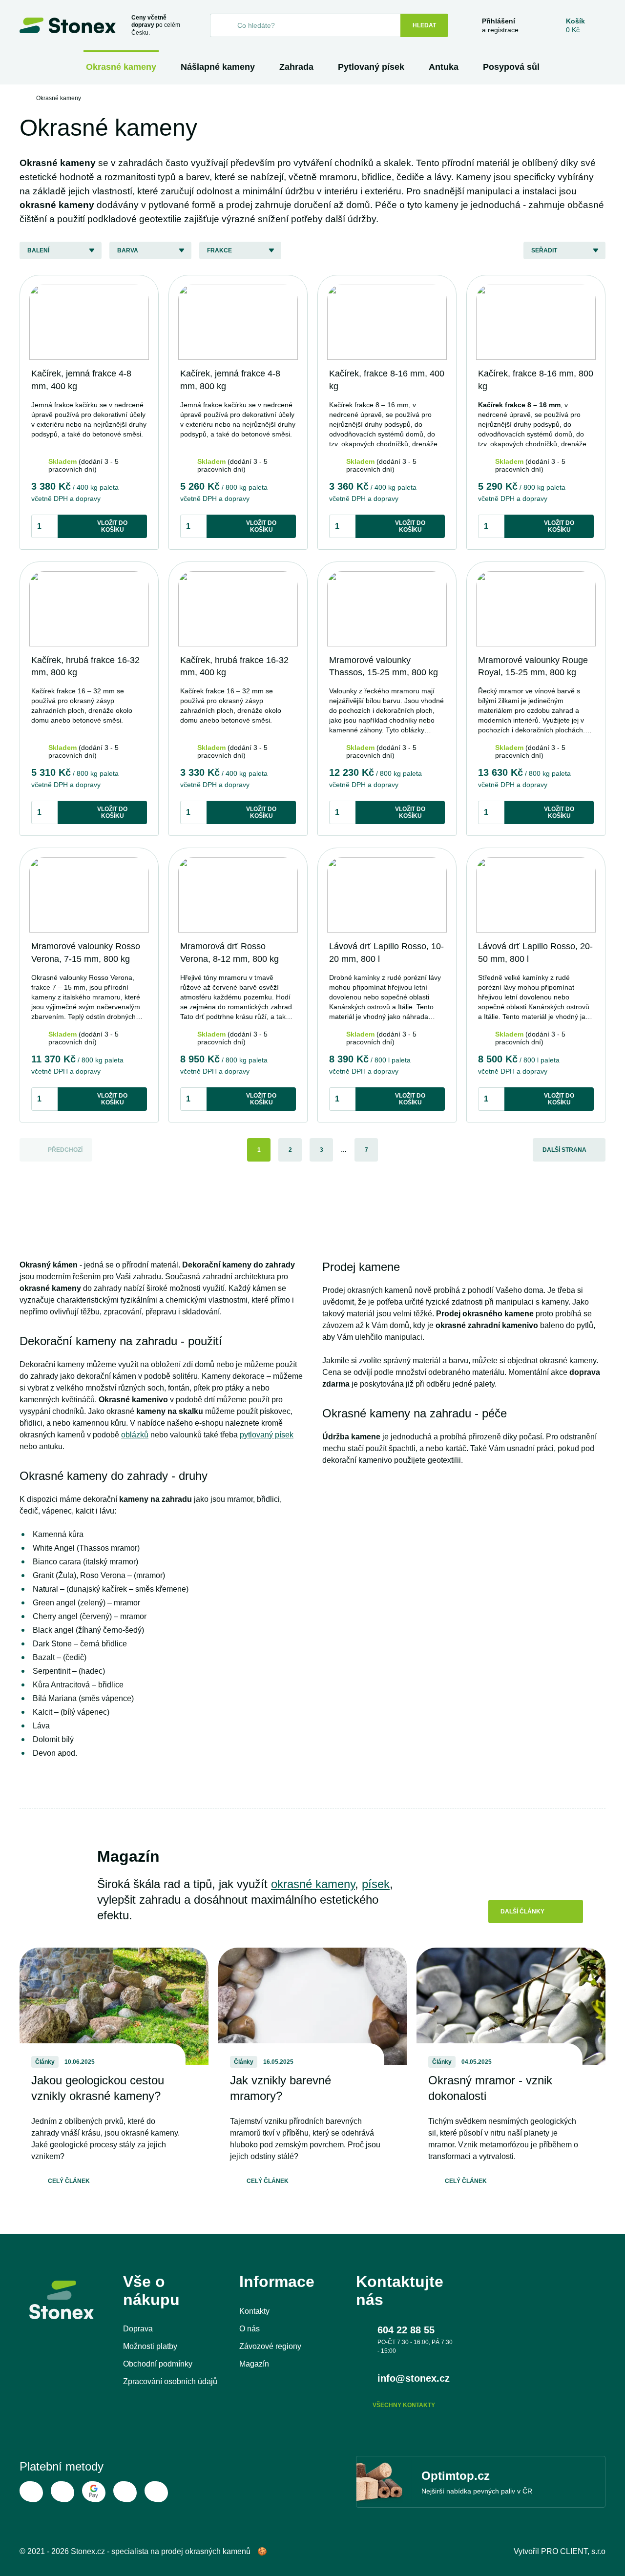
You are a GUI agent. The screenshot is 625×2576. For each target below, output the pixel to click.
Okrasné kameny (121, 67)
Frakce (219, 250)
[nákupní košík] (575, 25)
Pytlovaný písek (371, 67)
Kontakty (254, 2311)
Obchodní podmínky (158, 2364)
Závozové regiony (270, 2346)
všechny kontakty (404, 2405)
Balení (38, 250)
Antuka (444, 67)
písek (376, 1884)
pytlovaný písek (267, 1435)
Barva (128, 250)
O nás (250, 2329)
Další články (522, 1911)
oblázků (135, 1435)
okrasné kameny (313, 1884)
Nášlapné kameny (218, 67)
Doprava (138, 2329)
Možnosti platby (150, 2346)
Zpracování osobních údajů (170, 2381)
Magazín (254, 2364)
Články (45, 2062)
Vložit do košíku (112, 526)
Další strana (564, 1150)
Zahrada (296, 67)
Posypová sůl (511, 67)
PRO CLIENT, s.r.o (573, 2551)
